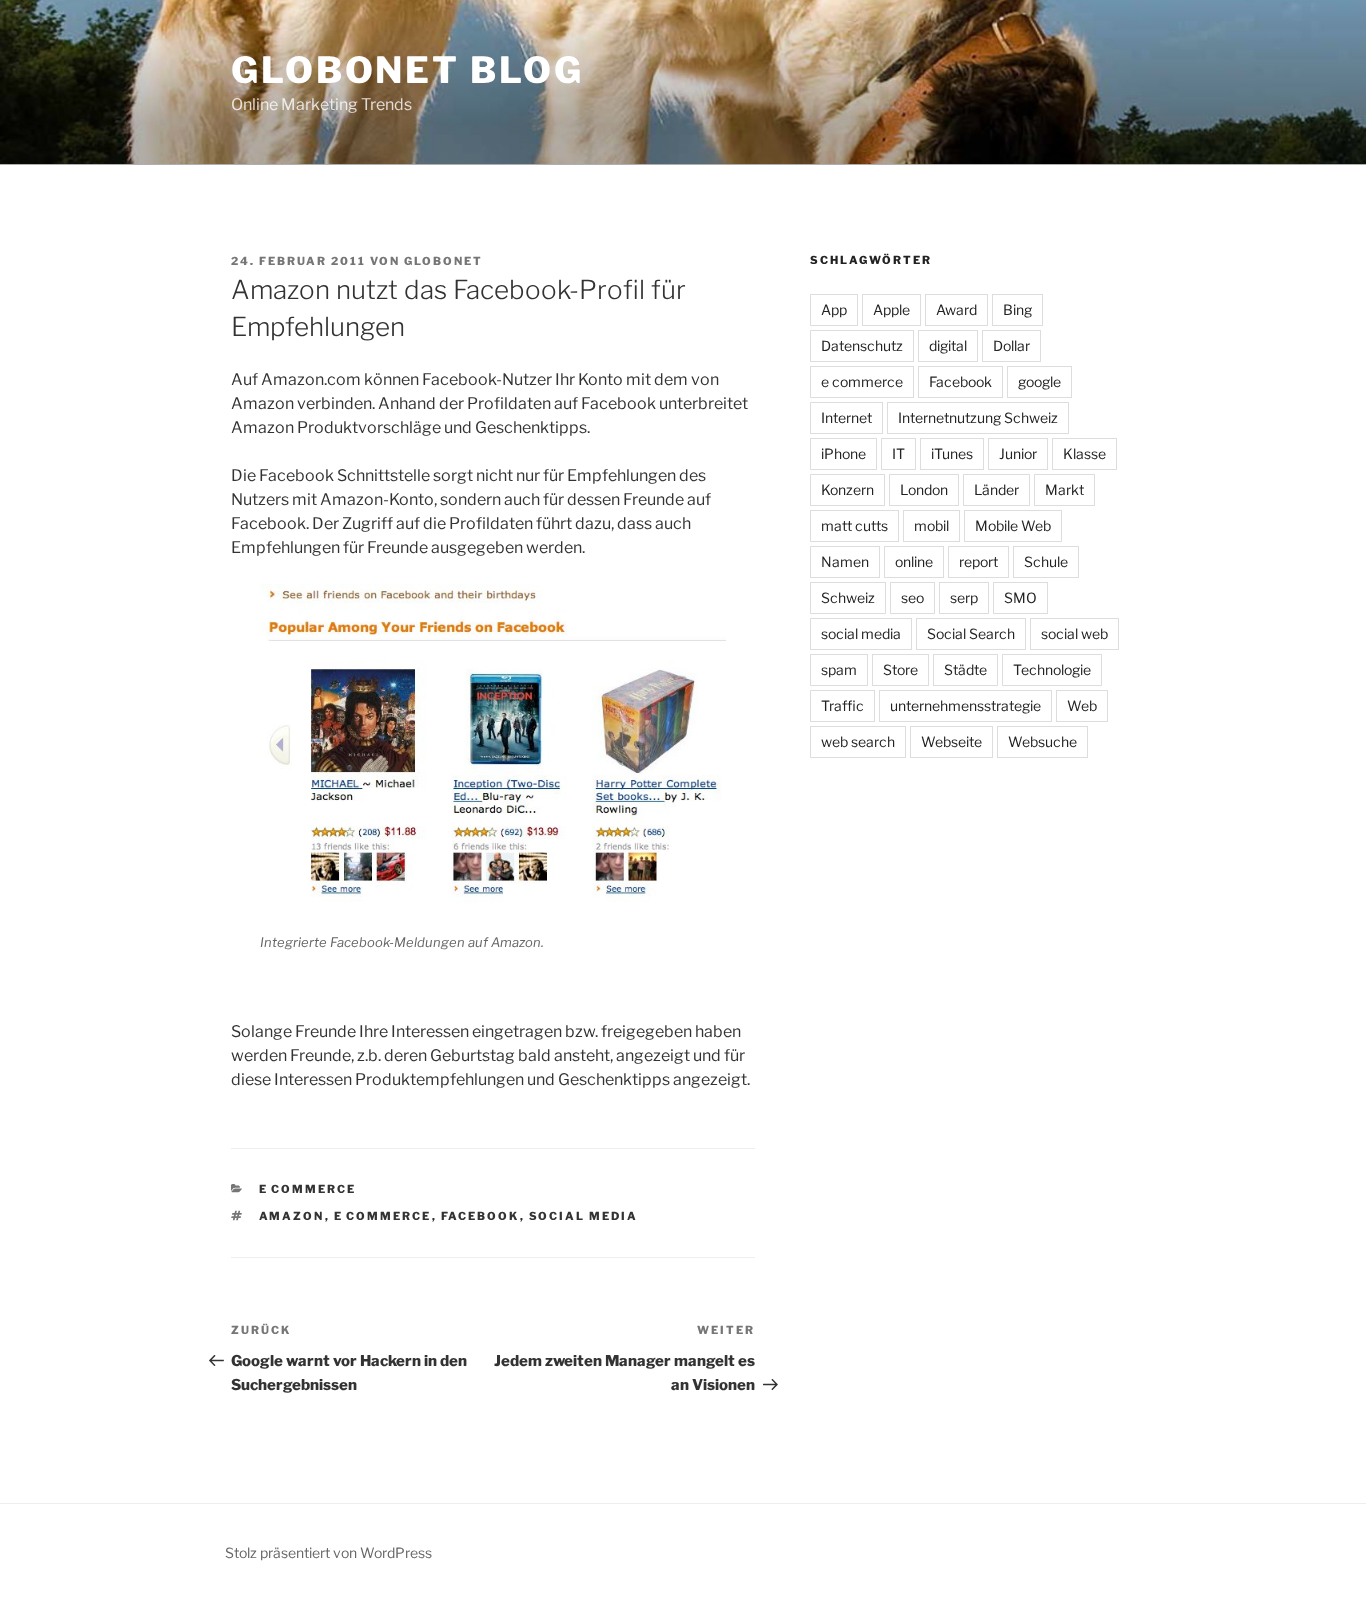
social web (1074, 633)
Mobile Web (1013, 525)
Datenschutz (862, 345)
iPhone (843, 453)
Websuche (1042, 741)
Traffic (842, 705)
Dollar (1011, 345)
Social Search (971, 633)
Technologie (1052, 669)
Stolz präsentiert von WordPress (328, 1552)
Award (956, 309)
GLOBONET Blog (407, 70)
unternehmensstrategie (965, 705)
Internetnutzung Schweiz (978, 417)
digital (948, 345)
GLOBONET (443, 261)
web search (858, 741)
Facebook (480, 1216)
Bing (1017, 309)
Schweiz (848, 597)
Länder (996, 489)
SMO (1020, 597)
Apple (891, 309)
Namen (845, 561)
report (978, 561)
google (1039, 381)
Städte (965, 669)
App (834, 309)
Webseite (951, 741)
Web (1082, 705)
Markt (1064, 489)
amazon (292, 1216)
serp (964, 597)
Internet (846, 417)
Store (900, 669)
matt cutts (854, 525)
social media (584, 1216)
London (924, 489)
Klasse (1084, 453)
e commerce (308, 1189)
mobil (931, 525)
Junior (1018, 453)
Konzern (847, 489)
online (914, 561)
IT (898, 453)
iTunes (952, 453)
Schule (1046, 561)
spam (839, 669)
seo (912, 597)
